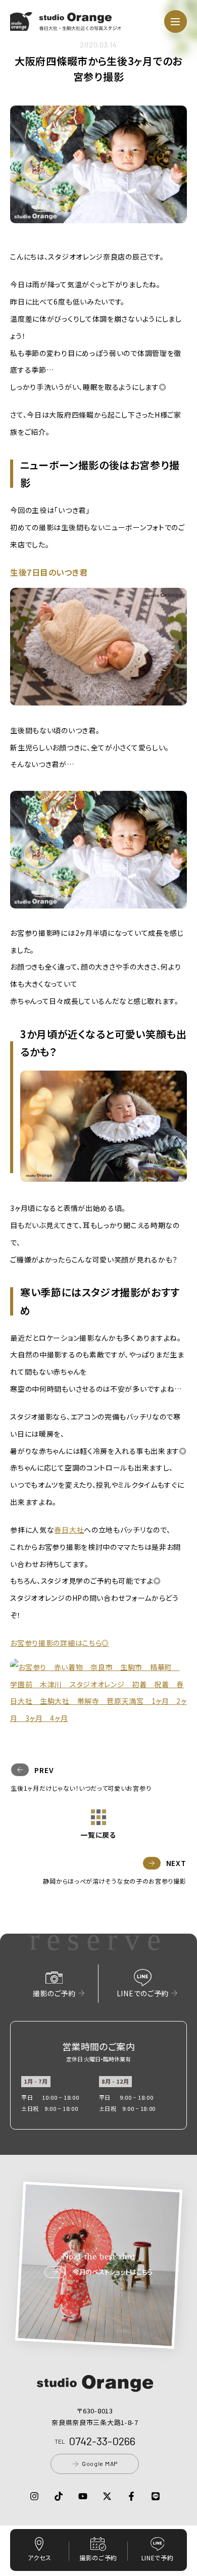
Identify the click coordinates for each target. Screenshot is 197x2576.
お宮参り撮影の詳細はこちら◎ (60, 1643)
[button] (66, 25)
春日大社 (69, 1530)
